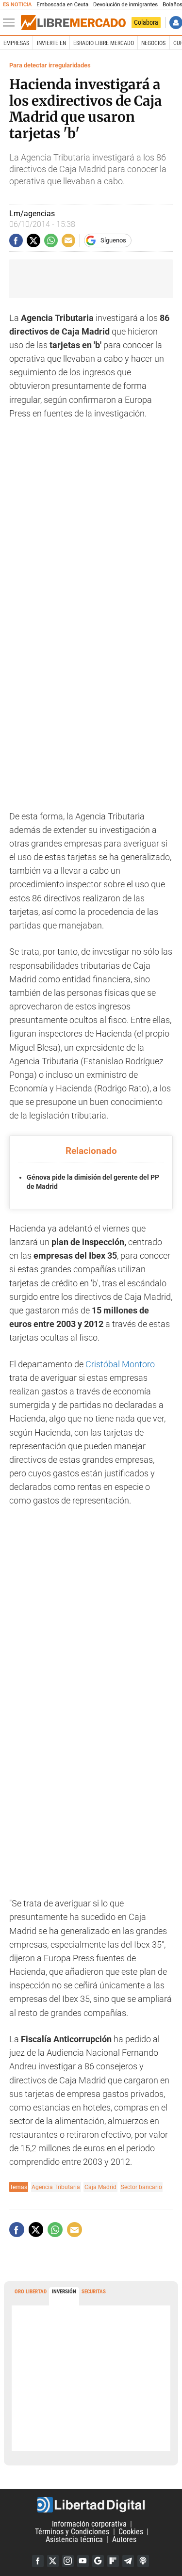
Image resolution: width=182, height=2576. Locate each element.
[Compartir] (16, 240)
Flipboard (113, 2561)
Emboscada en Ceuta (62, 5)
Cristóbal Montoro (119, 1364)
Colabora (146, 22)
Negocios (153, 43)
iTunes (143, 2561)
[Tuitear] (33, 240)
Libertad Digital (91, 2505)
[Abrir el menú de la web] (11, 23)
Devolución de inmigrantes (125, 5)
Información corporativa (89, 2524)
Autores (124, 2539)
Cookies (131, 2532)
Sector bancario (141, 2187)
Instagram (68, 2561)
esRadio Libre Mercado (104, 43)
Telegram (128, 2561)
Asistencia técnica (74, 2539)
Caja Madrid (100, 2187)
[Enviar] (51, 240)
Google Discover (98, 2561)
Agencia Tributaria (56, 2187)
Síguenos (113, 240)
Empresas (16, 43)
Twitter (53, 2561)
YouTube (83, 2561)
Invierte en (51, 43)
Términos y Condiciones (72, 2532)
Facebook (38, 2561)
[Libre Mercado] (73, 23)
